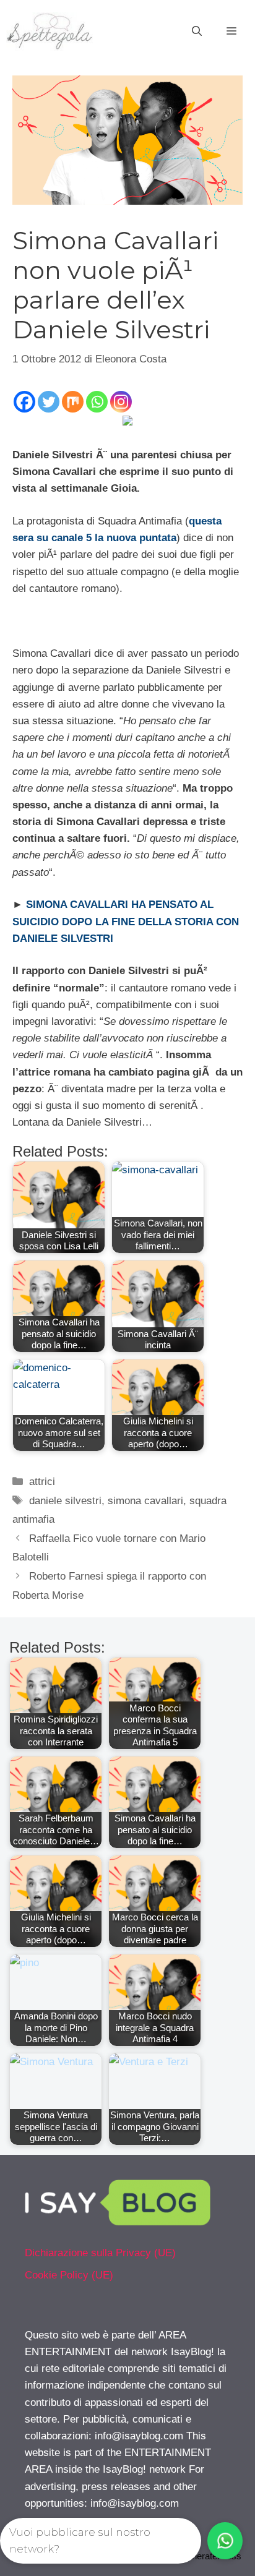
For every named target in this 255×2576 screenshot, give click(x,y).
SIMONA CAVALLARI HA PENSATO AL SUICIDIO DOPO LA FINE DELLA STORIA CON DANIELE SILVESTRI (126, 921)
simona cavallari (145, 1501)
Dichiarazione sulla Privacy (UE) (100, 2253)
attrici (42, 1482)
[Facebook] (24, 402)
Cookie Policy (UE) (69, 2275)
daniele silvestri (65, 1501)
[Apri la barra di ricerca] (197, 32)
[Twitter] (49, 402)
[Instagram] (121, 402)
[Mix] (73, 402)
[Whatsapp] (97, 402)
